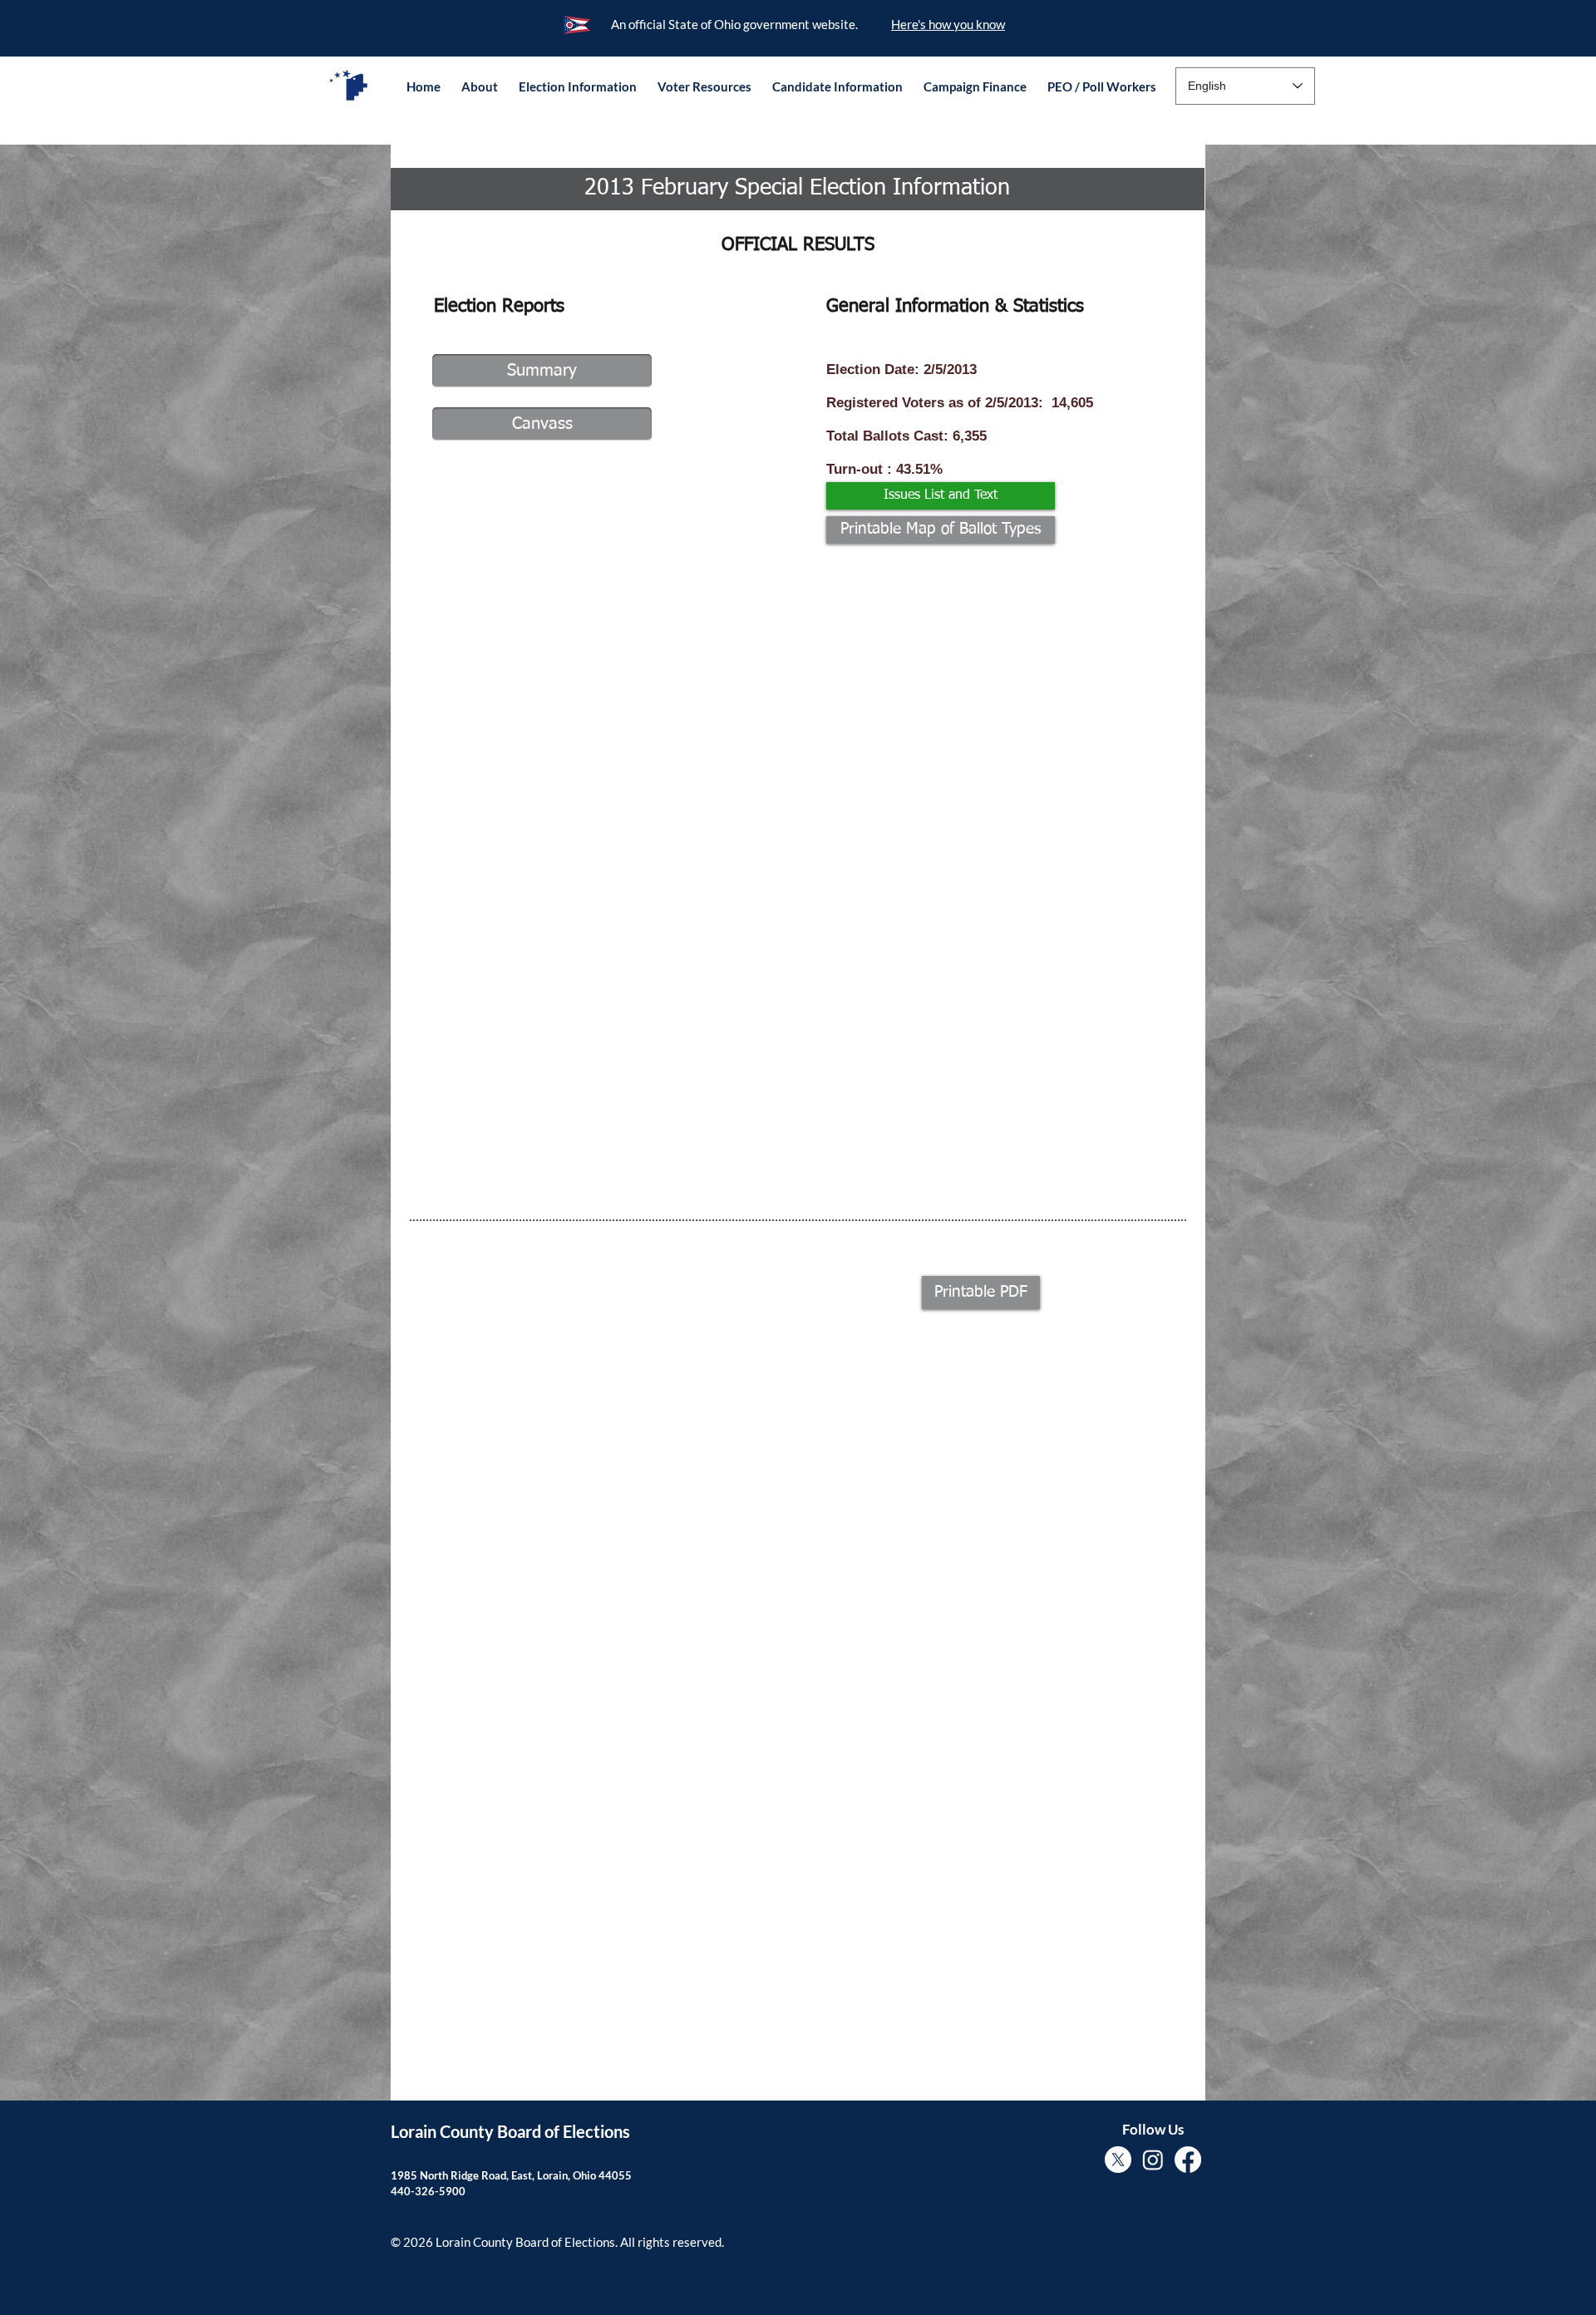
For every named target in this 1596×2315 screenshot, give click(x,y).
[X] (1118, 2160)
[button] (479, 86)
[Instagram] (1153, 2160)
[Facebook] (1188, 2160)
